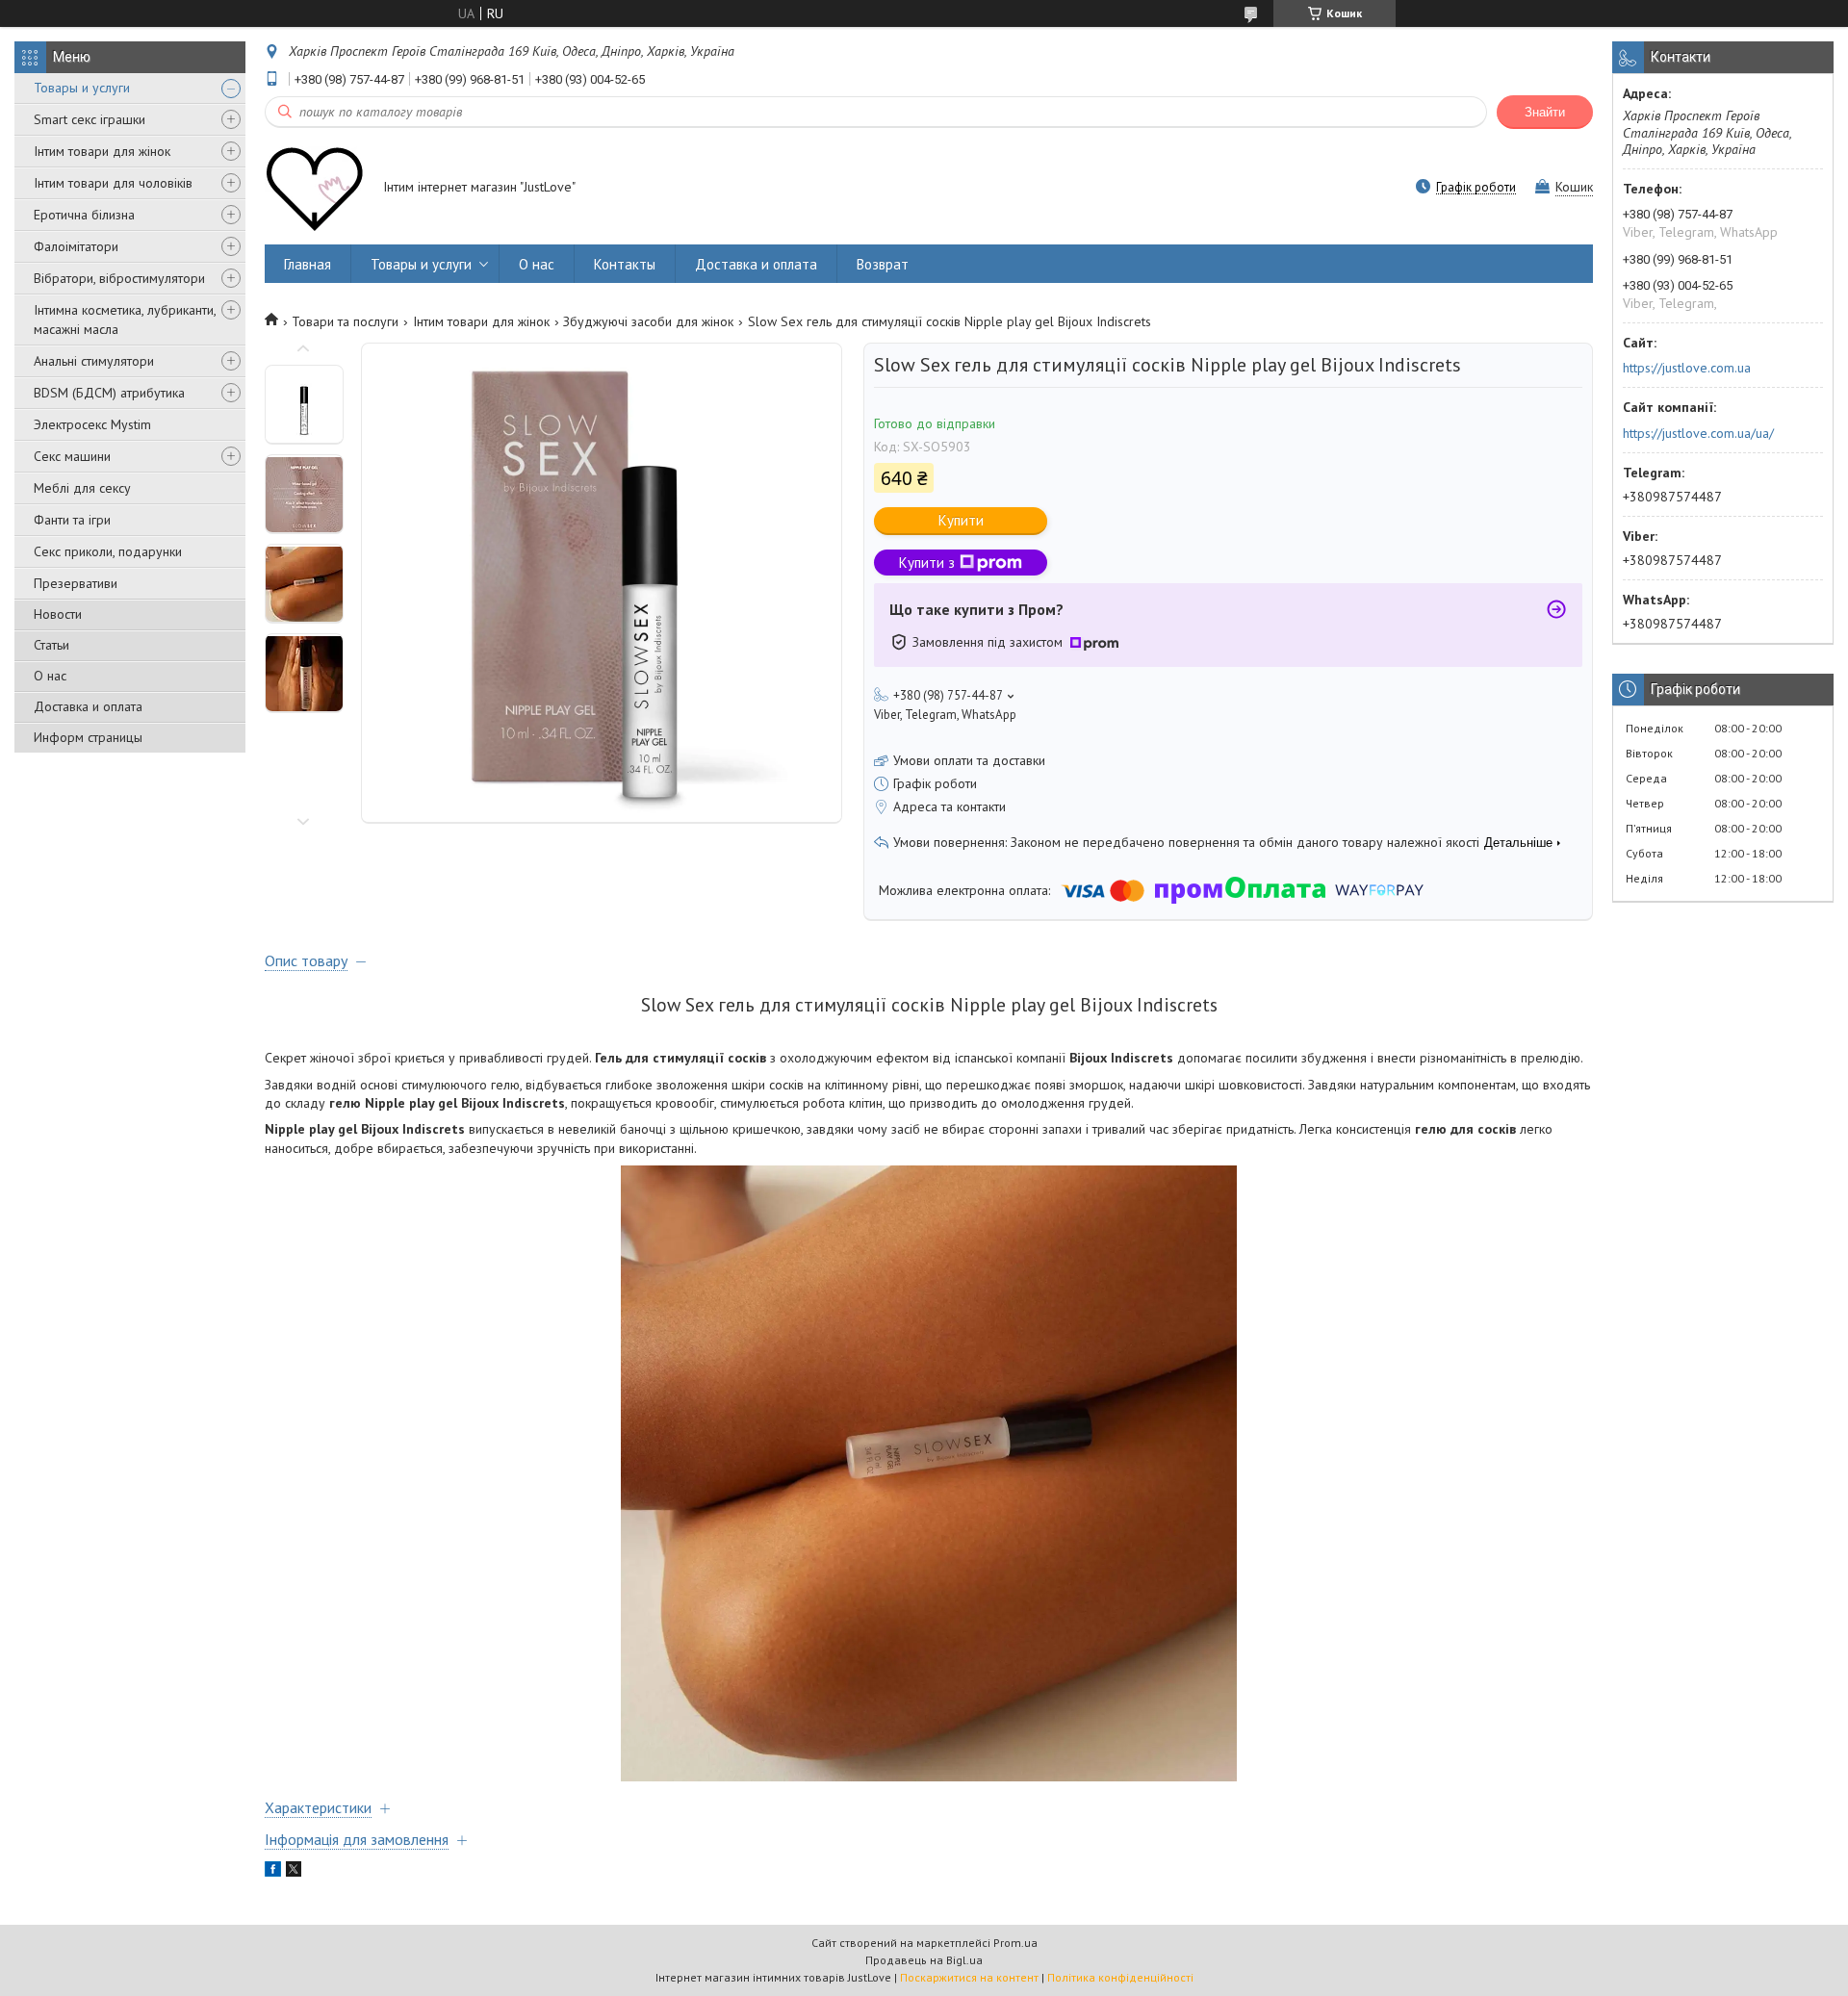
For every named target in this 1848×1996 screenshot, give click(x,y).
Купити (961, 520)
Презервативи (76, 583)
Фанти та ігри (72, 520)
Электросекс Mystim (92, 424)
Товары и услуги (82, 88)
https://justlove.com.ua (1687, 368)
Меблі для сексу (82, 488)
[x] (294, 1872)
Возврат (883, 264)
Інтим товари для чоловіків (113, 183)
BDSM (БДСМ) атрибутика (109, 393)
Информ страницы (88, 737)
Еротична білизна (84, 215)
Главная (308, 264)
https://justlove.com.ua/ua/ (1698, 433)
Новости (58, 614)
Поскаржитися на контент (969, 1977)
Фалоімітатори (76, 246)
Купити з (927, 563)
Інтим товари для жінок (102, 151)
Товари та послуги (345, 321)
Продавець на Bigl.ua (924, 1960)
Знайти (1545, 112)
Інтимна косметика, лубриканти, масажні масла (125, 320)
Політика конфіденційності (1120, 1977)
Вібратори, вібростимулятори (119, 278)
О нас (50, 676)
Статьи (51, 645)
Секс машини (72, 456)
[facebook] (273, 1872)
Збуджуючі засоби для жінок (648, 321)
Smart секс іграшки (90, 119)
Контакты (625, 264)
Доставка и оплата (88, 706)
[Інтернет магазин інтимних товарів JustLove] (315, 189)
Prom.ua (1015, 1943)
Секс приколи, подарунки (108, 551)
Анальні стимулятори (94, 361)
